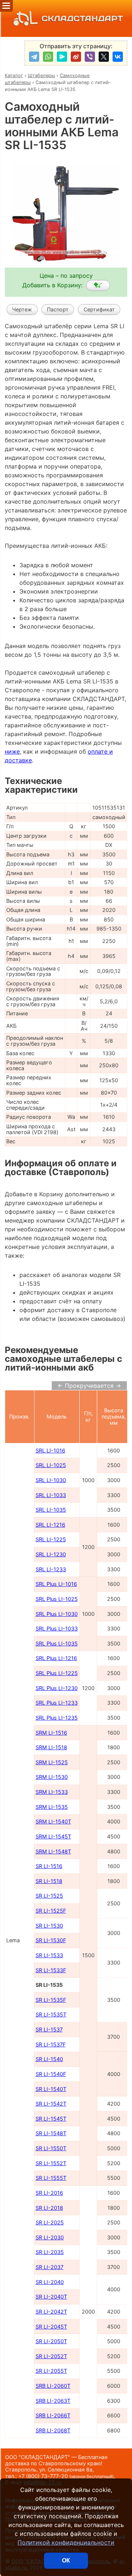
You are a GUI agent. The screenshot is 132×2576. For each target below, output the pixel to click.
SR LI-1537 (49, 2029)
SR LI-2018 (49, 2208)
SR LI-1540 (49, 2059)
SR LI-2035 (50, 2252)
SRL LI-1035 (51, 1510)
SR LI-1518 (49, 1881)
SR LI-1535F (51, 2000)
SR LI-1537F (51, 2044)
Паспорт (58, 309)
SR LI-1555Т (51, 2178)
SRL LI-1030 (51, 1480)
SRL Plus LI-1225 (57, 1673)
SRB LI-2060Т (53, 2386)
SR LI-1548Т (51, 2133)
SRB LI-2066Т (53, 2415)
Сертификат (99, 309)
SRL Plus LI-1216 (56, 1658)
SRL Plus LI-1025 (57, 1599)
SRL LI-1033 (51, 1495)
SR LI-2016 (49, 2193)
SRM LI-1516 (51, 1733)
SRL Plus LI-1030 (57, 1614)
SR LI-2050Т (51, 2341)
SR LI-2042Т (51, 2312)
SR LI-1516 (49, 1866)
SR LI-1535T (51, 2014)
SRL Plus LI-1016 (56, 1584)
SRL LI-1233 (51, 1569)
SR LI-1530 (49, 1926)
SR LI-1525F (51, 1911)
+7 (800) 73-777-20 (66, 2476)
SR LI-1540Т (51, 2089)
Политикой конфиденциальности (66, 2542)
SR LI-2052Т (51, 2356)
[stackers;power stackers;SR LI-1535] (98, 285)
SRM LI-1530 (52, 1777)
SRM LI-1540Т (53, 1821)
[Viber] (90, 57)
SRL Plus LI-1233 (57, 1703)
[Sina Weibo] (76, 57)
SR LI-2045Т (51, 2327)
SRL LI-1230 (51, 1554)
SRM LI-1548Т (53, 1851)
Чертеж (22, 309)
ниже (12, 751)
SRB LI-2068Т (53, 2430)
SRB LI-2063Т (53, 2401)
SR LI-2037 (49, 2267)
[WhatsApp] (48, 57)
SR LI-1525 (49, 1896)
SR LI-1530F (51, 1940)
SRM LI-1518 (51, 1747)
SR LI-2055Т (51, 2371)
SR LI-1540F (51, 2074)
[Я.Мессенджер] (62, 57)
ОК (66, 2560)
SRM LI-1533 (52, 1792)
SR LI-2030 (50, 2237)
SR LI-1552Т (51, 2163)
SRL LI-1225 (51, 1539)
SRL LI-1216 (50, 1525)
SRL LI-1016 (50, 1450)
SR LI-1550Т (51, 2148)
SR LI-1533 (49, 1955)
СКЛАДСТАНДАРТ (82, 18)
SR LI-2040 (50, 2282)
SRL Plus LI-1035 (57, 1643)
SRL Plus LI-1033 (57, 1628)
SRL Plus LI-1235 (57, 1718)
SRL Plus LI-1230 (57, 1688)
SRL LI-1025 (51, 1465)
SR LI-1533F (51, 1970)
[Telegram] (34, 57)
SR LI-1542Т (51, 2104)
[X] (104, 57)
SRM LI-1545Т (53, 1836)
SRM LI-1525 (52, 1762)
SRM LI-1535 (52, 1807)
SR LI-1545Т (51, 2119)
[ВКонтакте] (118, 57)
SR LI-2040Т (51, 2297)
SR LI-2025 (50, 2222)
